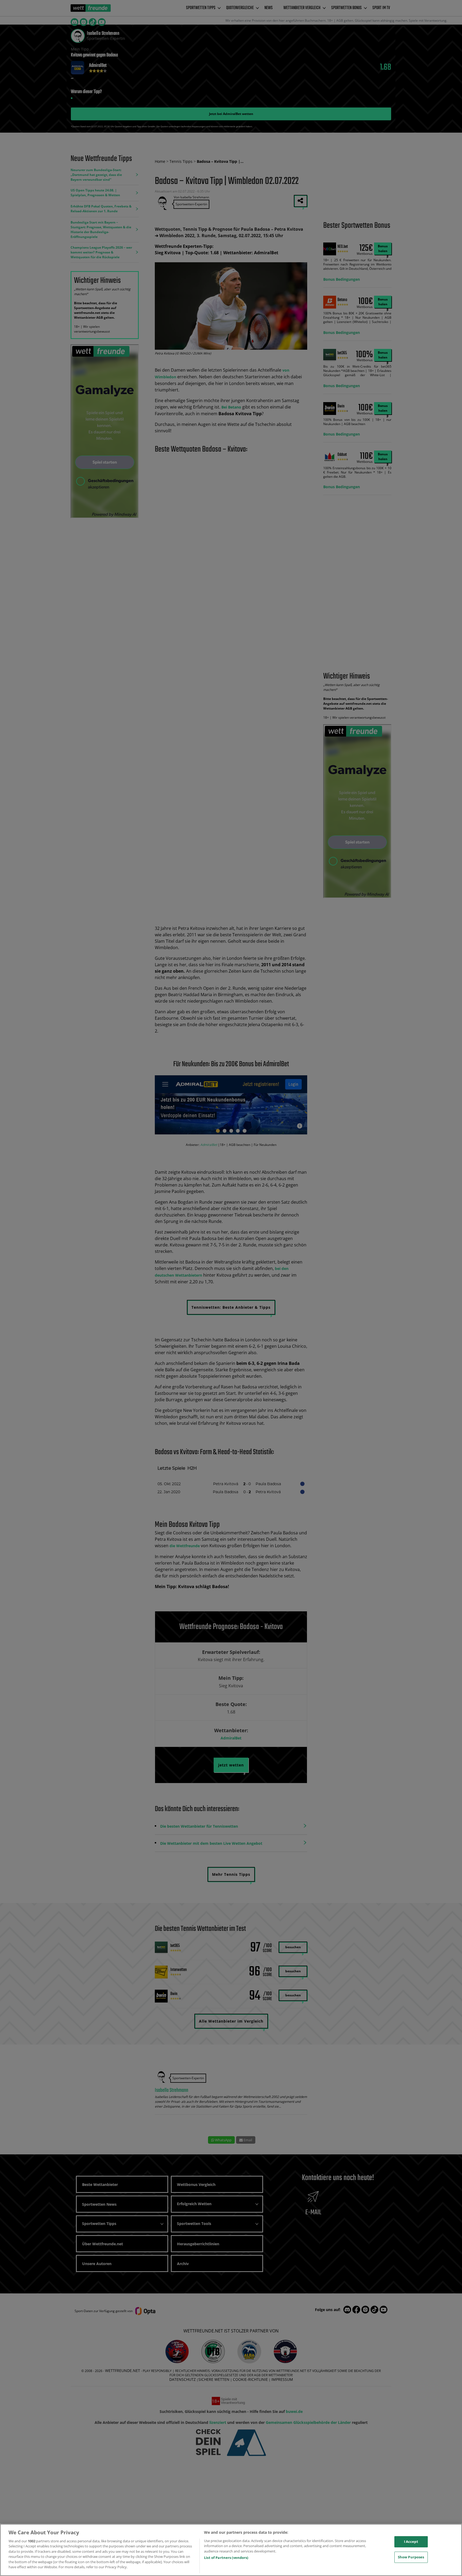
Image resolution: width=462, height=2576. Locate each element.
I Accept (411, 2542)
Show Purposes (411, 2557)
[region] (231, 2550)
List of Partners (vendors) (226, 2558)
